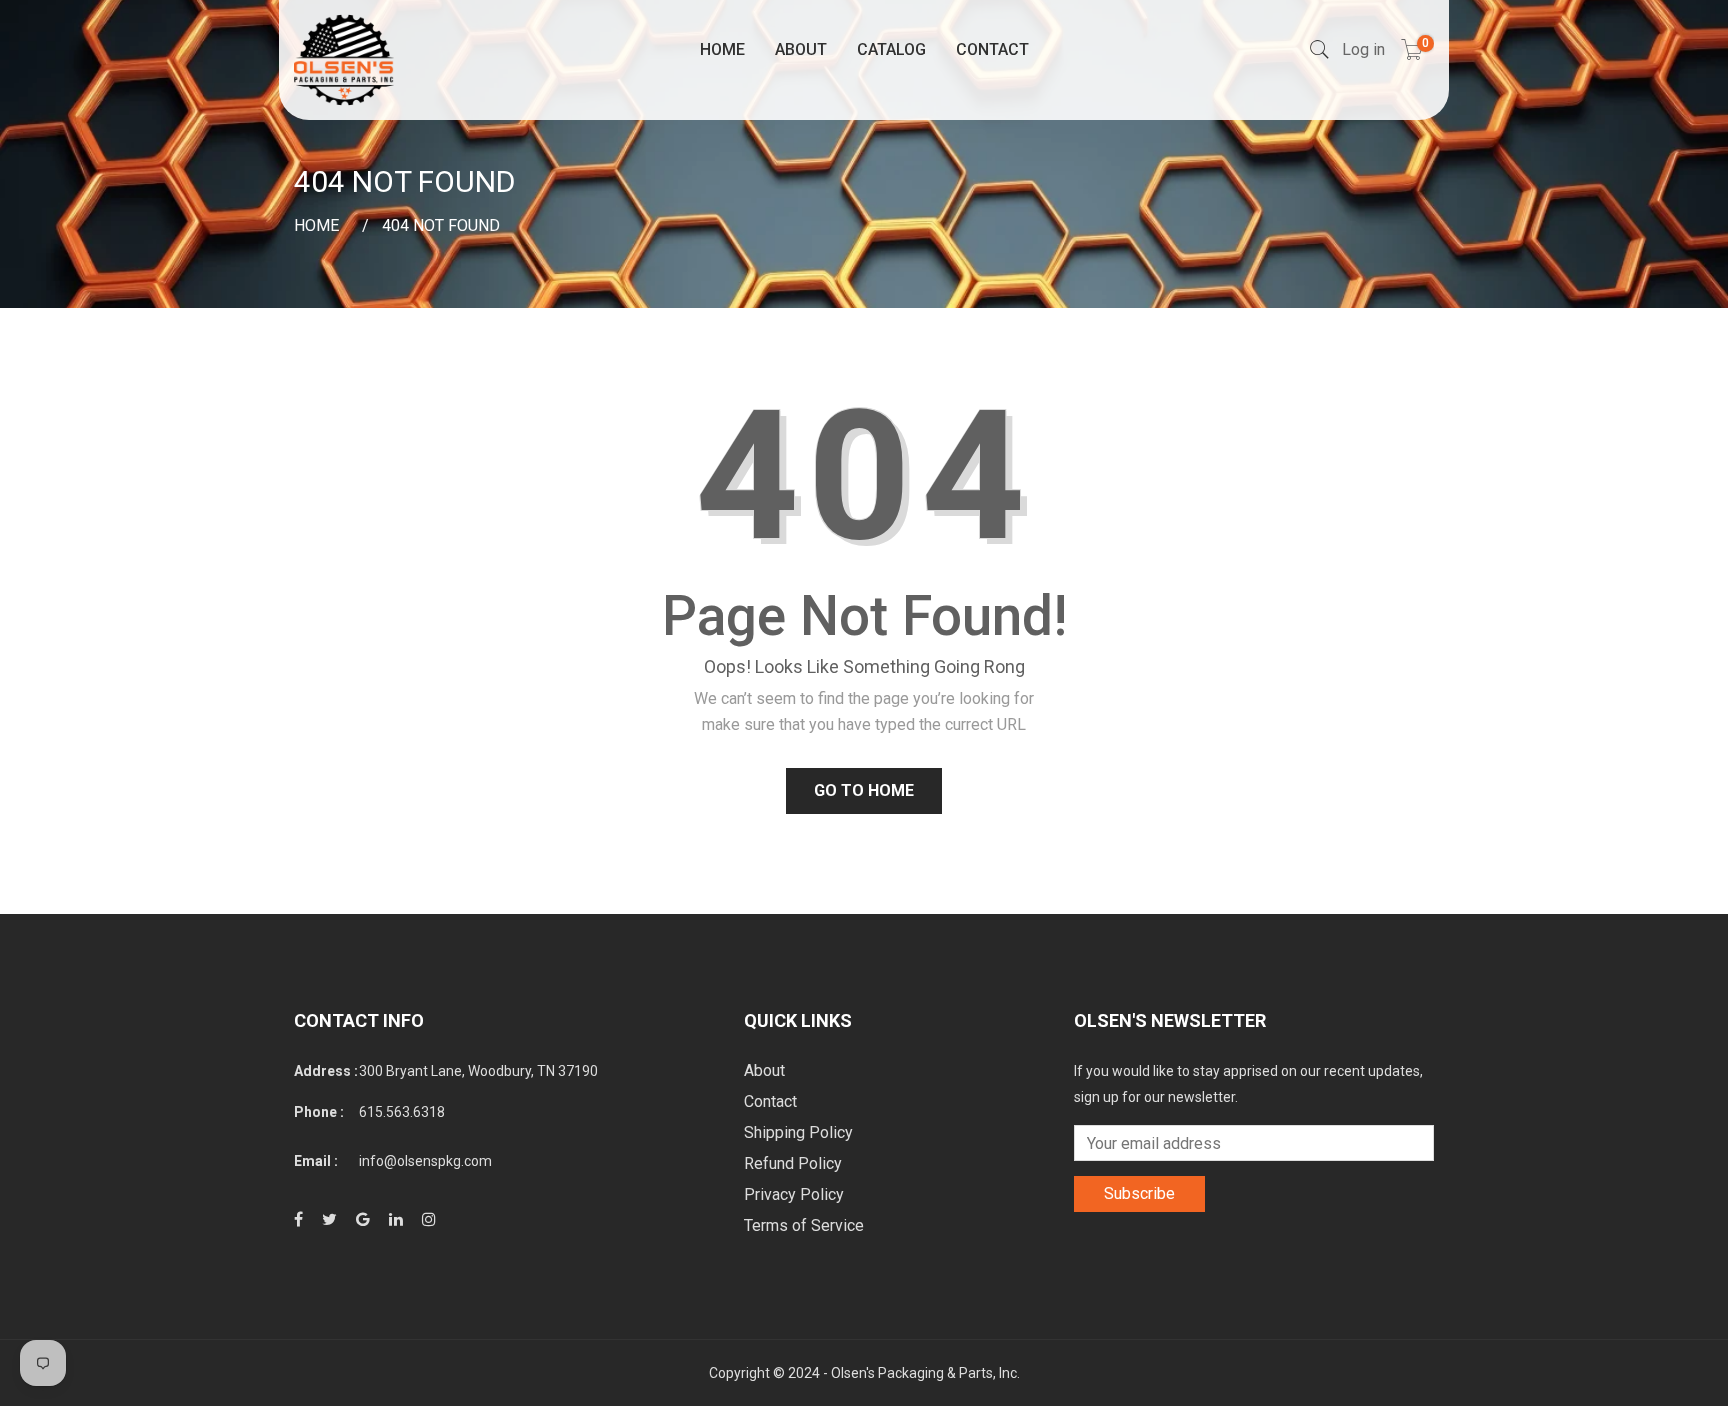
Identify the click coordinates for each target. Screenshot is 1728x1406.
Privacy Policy (794, 1194)
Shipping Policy (798, 1132)
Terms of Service (804, 1225)
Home (722, 49)
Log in (1363, 49)
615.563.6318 (402, 1112)
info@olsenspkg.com (425, 1161)
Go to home (864, 790)
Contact (992, 49)
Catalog (891, 49)
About (801, 49)
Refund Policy (793, 1163)
